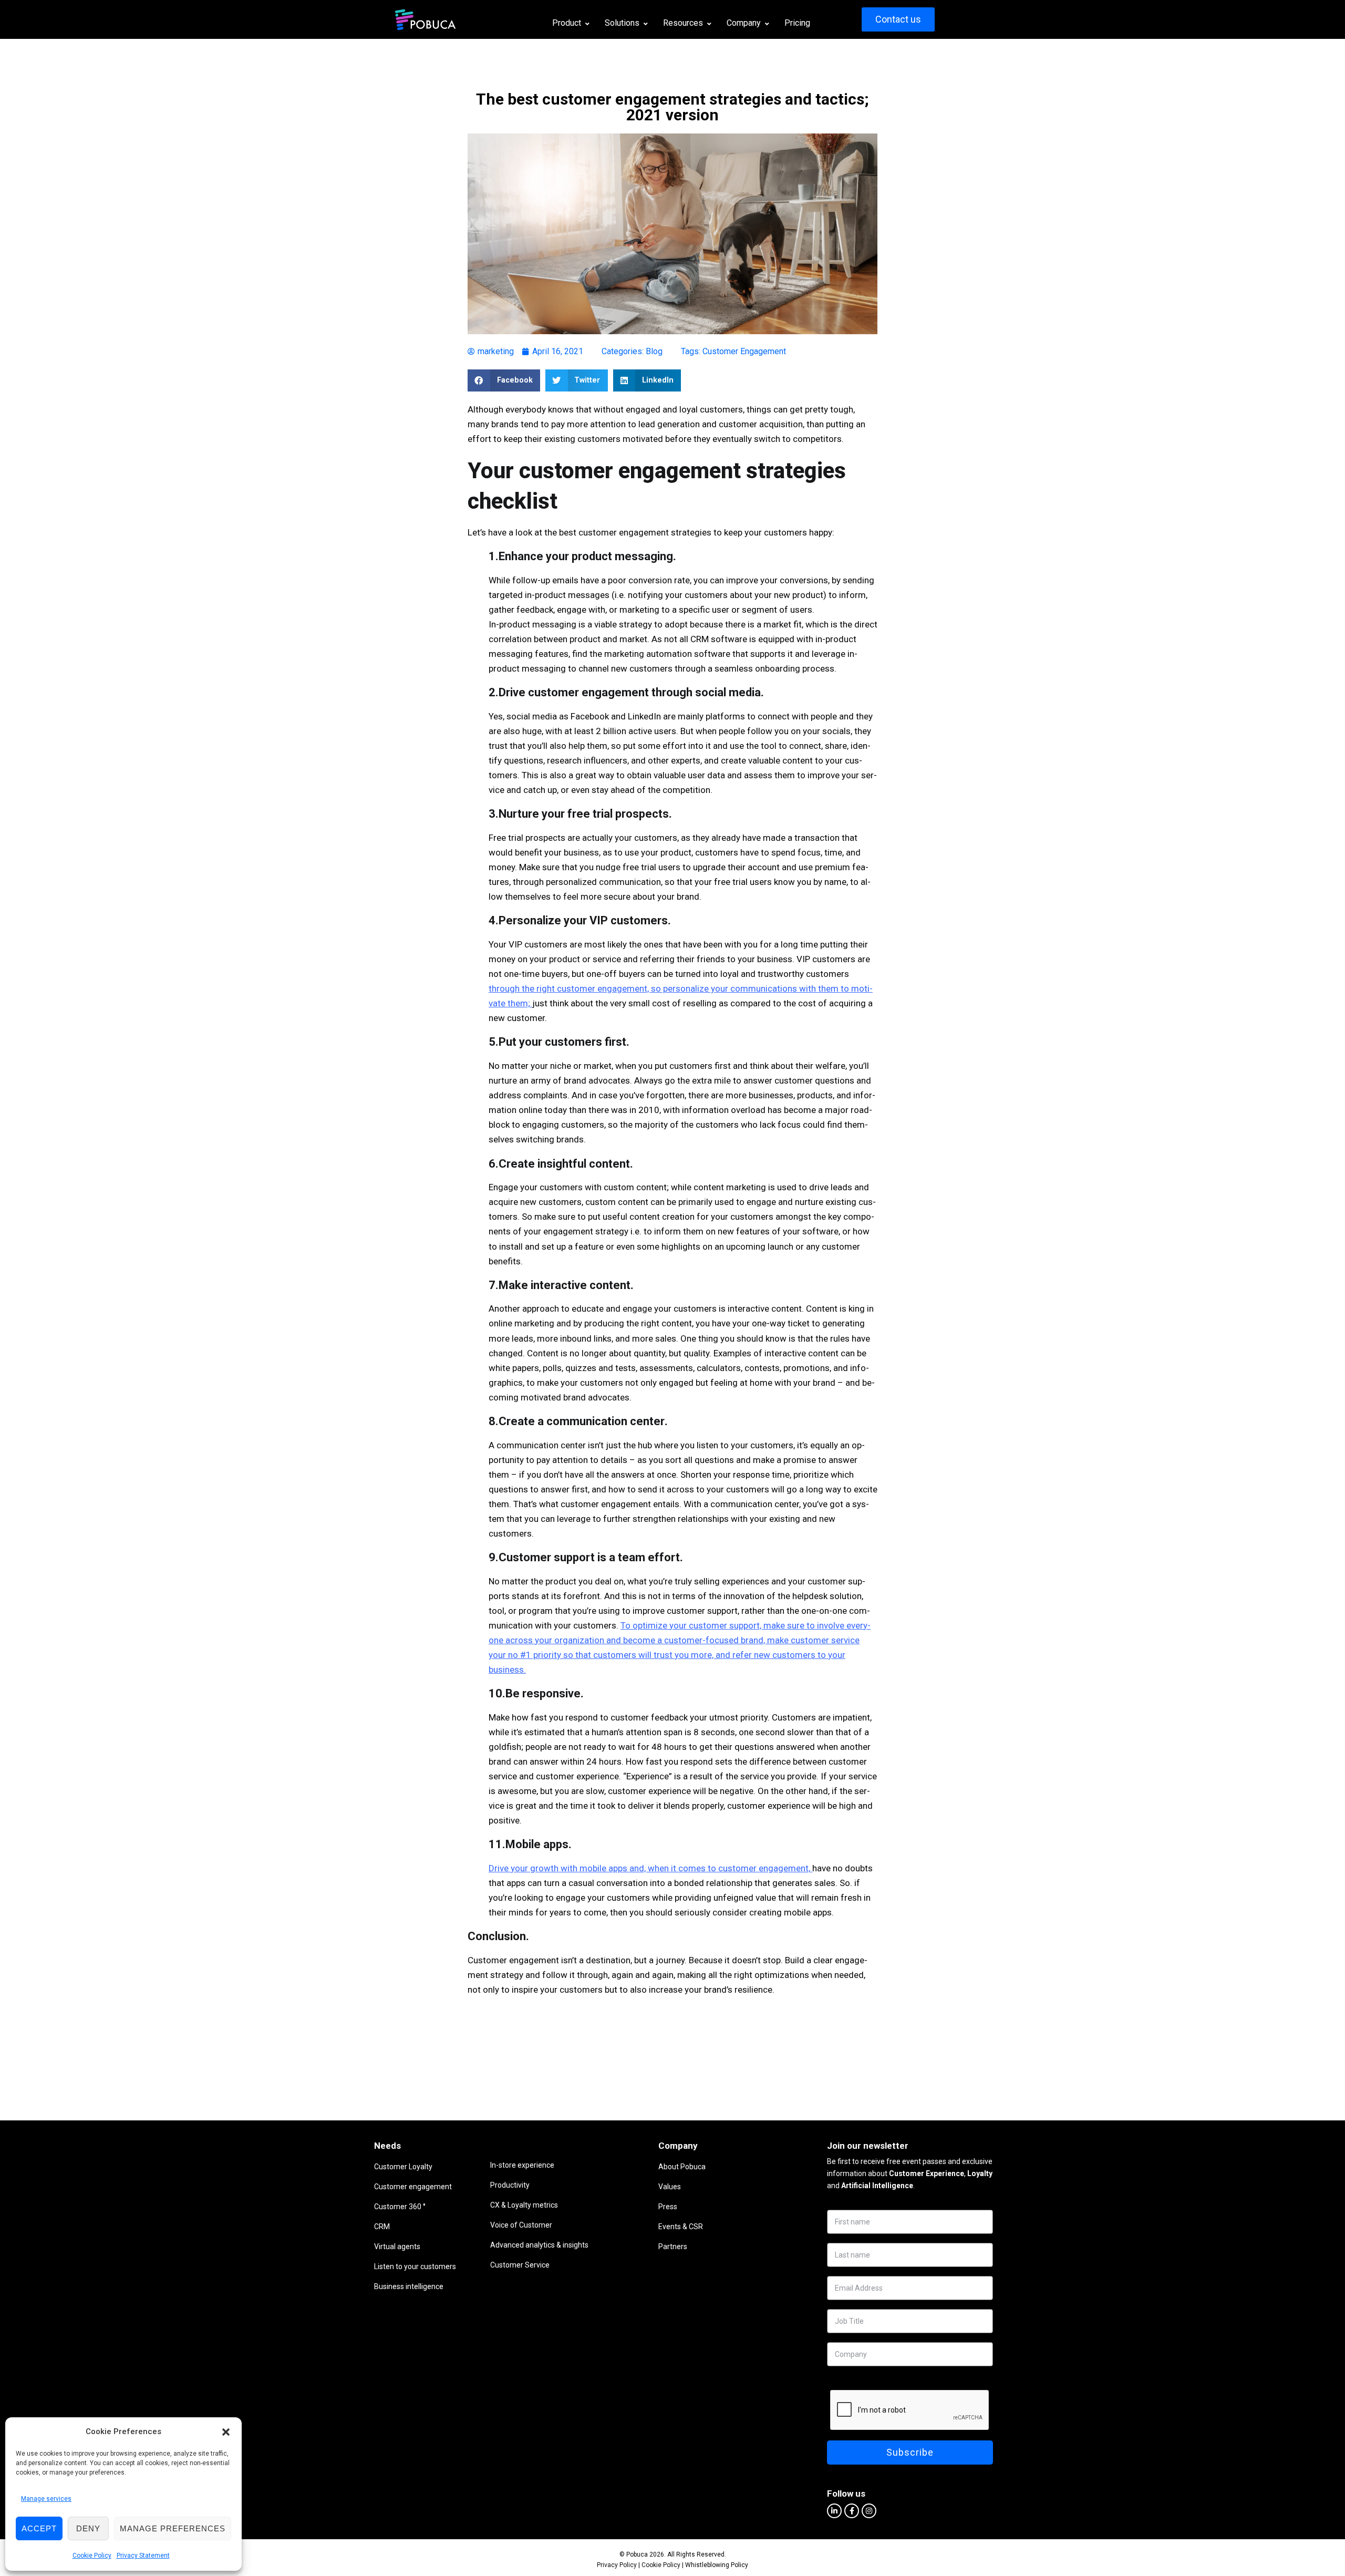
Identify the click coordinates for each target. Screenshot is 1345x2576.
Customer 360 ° (400, 2207)
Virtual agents (397, 2247)
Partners (673, 2247)
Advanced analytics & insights (539, 2245)
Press (668, 2207)
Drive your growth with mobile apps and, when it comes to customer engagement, (649, 1868)
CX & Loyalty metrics (524, 2205)
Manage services (46, 2499)
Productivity (510, 2185)
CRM (382, 2227)
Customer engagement (413, 2187)
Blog (654, 351)
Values (670, 2187)
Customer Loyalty (403, 2167)
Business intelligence (409, 2286)
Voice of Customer (521, 2225)
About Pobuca (682, 2167)
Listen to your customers (415, 2266)
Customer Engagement (744, 351)
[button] (226, 2432)
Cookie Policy (92, 2556)
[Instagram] (869, 2511)
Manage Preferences (173, 2528)
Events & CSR (681, 2227)
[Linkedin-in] (834, 2511)
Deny (88, 2528)
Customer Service (520, 2265)
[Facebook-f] (852, 2511)
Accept (39, 2528)
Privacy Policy (617, 2565)
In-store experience (522, 2165)
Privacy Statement (143, 2556)
